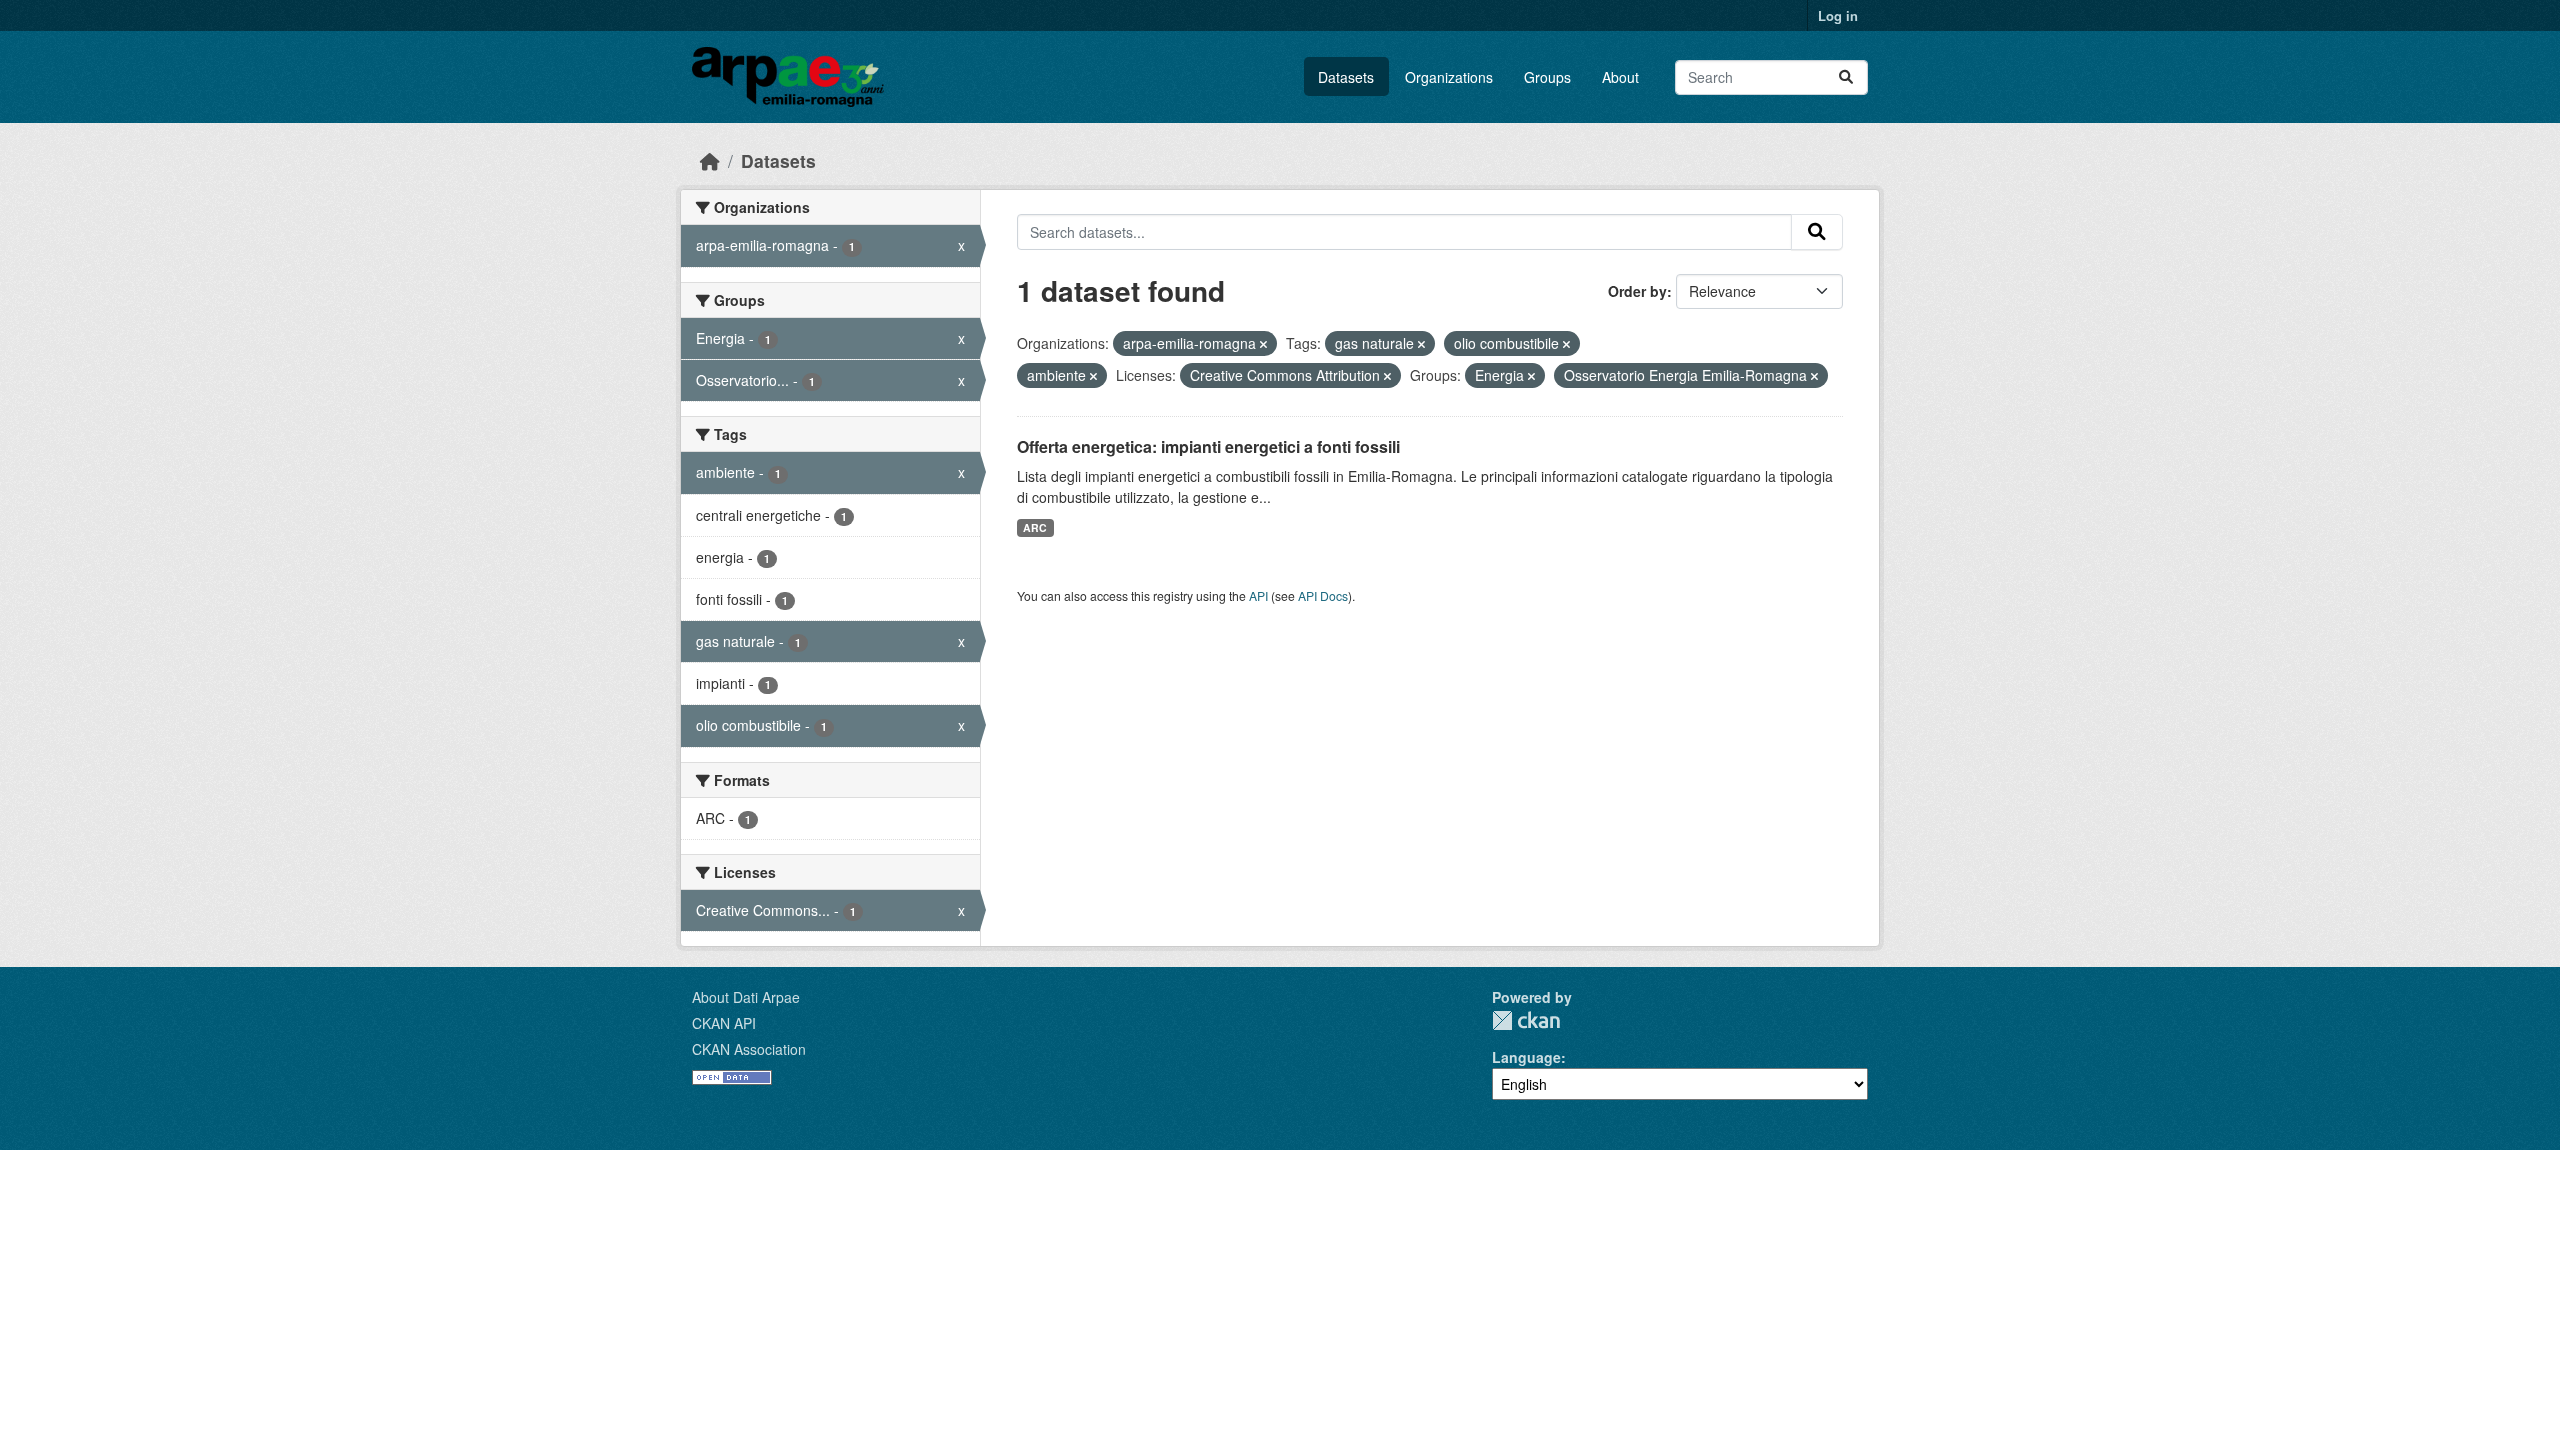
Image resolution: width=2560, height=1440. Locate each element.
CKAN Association (749, 1049)
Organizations (1449, 77)
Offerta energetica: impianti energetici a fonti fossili (1208, 446)
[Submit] (1846, 77)
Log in (1838, 15)
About (1620, 77)
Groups (1547, 77)
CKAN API (724, 1023)
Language (1526, 1057)
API (1258, 595)
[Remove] (1263, 344)
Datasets (1346, 77)
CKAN (1526, 1020)
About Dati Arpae (746, 997)
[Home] (710, 160)
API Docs (1323, 595)
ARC (1035, 527)
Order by (1637, 291)
